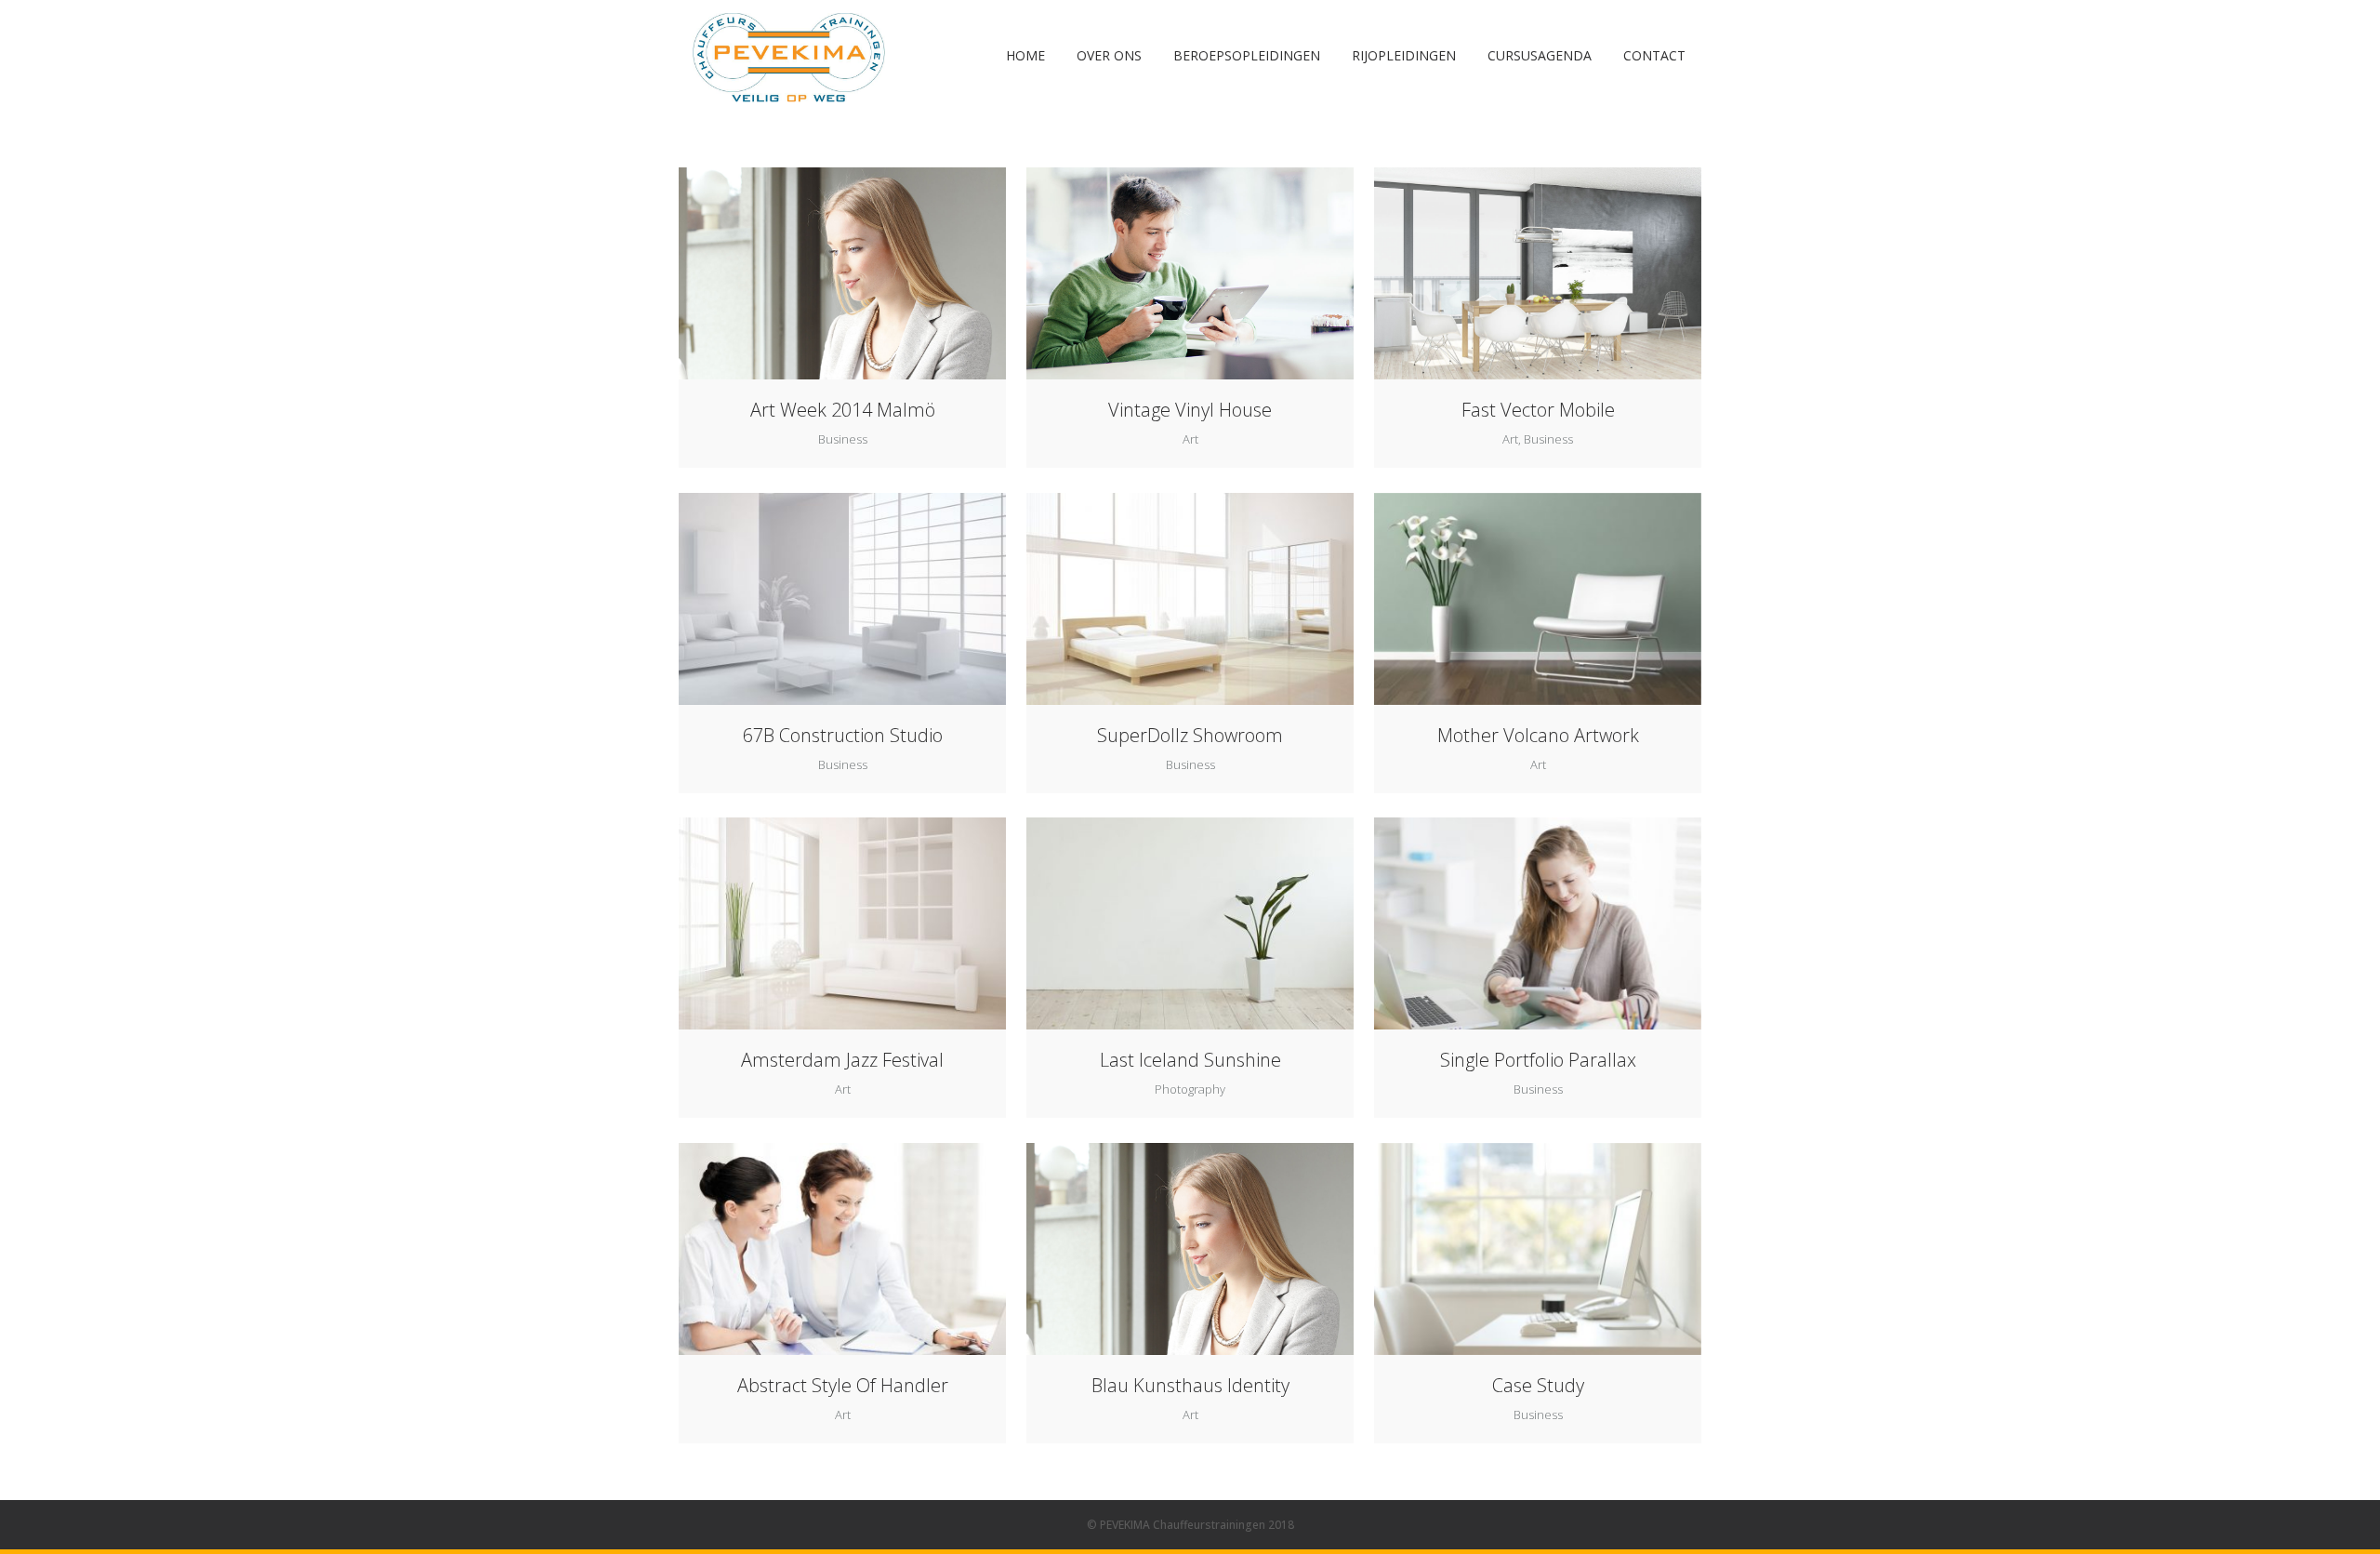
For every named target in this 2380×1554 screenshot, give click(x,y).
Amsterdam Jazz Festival (842, 1060)
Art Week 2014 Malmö (843, 410)
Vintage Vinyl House (1190, 410)
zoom (807, 272)
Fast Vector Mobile (1538, 410)
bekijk (878, 272)
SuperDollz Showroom (1190, 735)
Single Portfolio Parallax (1538, 1060)
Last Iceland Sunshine (1190, 1060)
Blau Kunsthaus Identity (1190, 1385)
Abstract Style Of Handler (843, 1385)
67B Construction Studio (843, 735)
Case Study (1538, 1385)
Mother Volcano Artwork (1538, 735)
